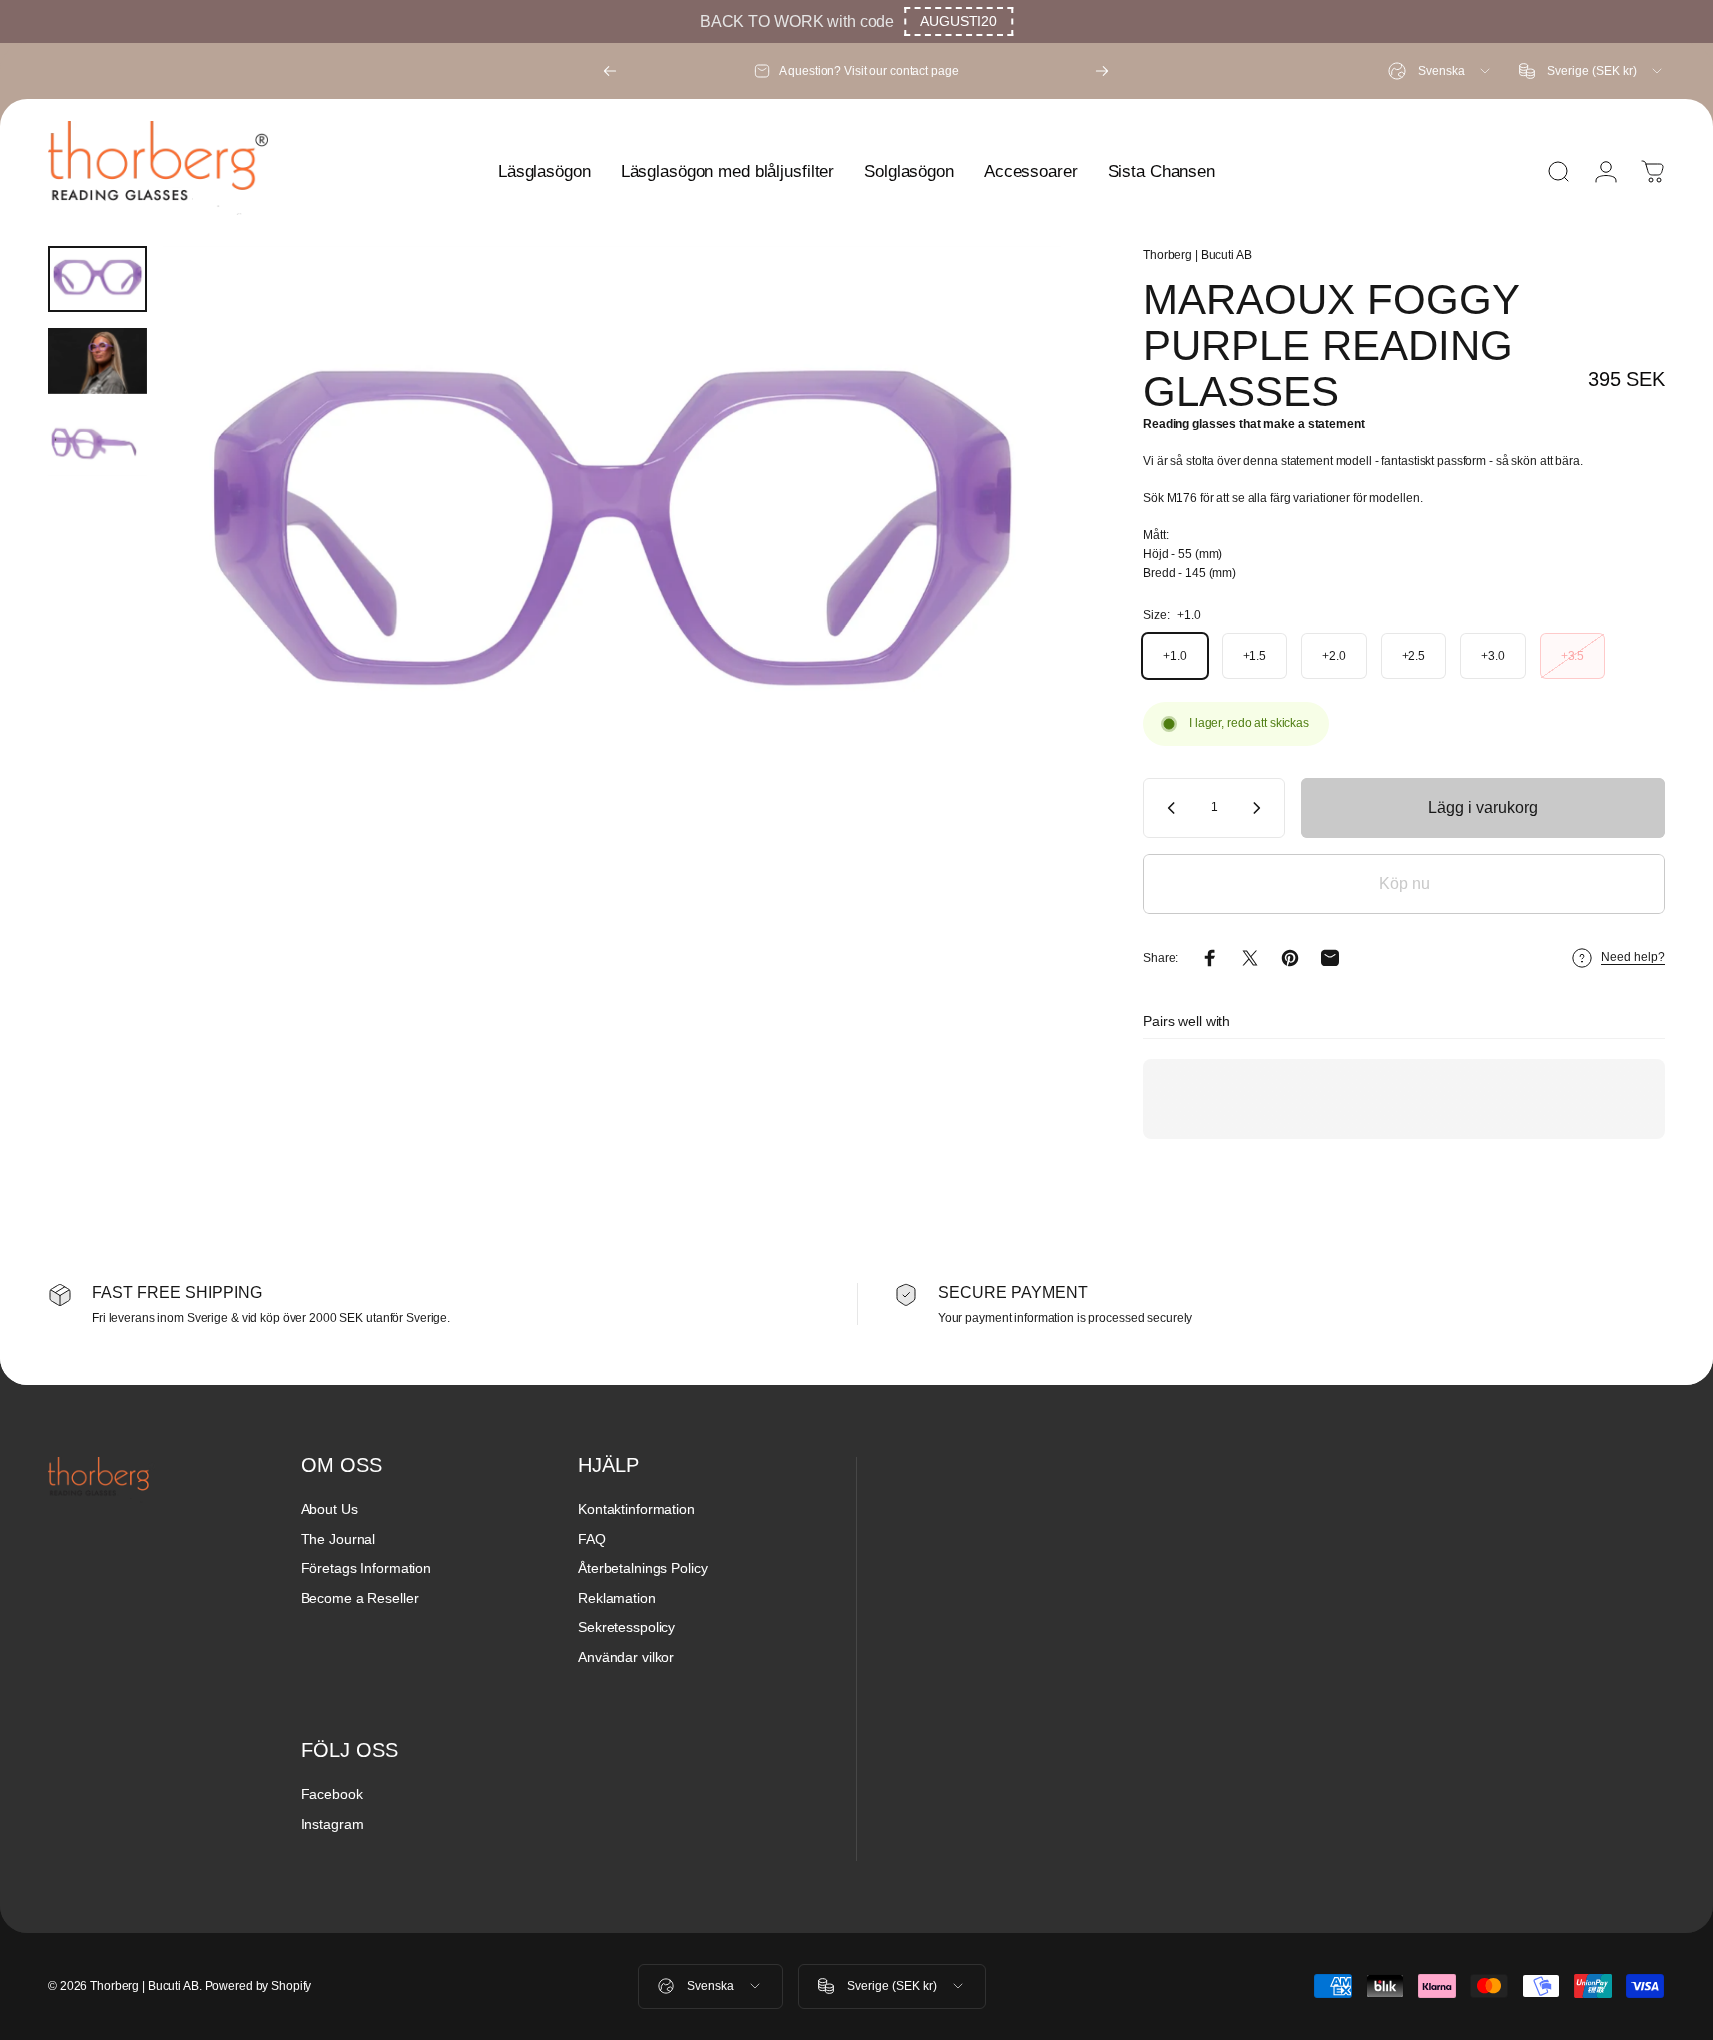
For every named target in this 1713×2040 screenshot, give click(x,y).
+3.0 (1493, 656)
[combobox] (1440, 71)
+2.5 (1414, 656)
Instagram (332, 1824)
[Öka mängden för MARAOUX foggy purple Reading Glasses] (1261, 808)
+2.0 (1334, 656)
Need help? (1633, 957)
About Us (329, 1509)
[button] (958, 21)
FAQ (592, 1539)
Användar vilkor (626, 1657)
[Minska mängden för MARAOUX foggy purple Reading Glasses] (1167, 808)
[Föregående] (610, 71)
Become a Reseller (360, 1598)
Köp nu (1404, 883)
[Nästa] (1102, 71)
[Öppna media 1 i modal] (612, 545)
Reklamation (617, 1598)
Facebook (332, 1794)
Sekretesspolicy (626, 1627)
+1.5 (1255, 656)
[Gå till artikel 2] (97, 361)
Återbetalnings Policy (642, 1568)
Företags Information (366, 1568)
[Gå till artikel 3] (97, 443)
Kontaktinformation (636, 1509)
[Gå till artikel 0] (97, 279)
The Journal (338, 1539)
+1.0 (1175, 656)
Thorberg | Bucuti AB (1197, 255)
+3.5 (1573, 656)
